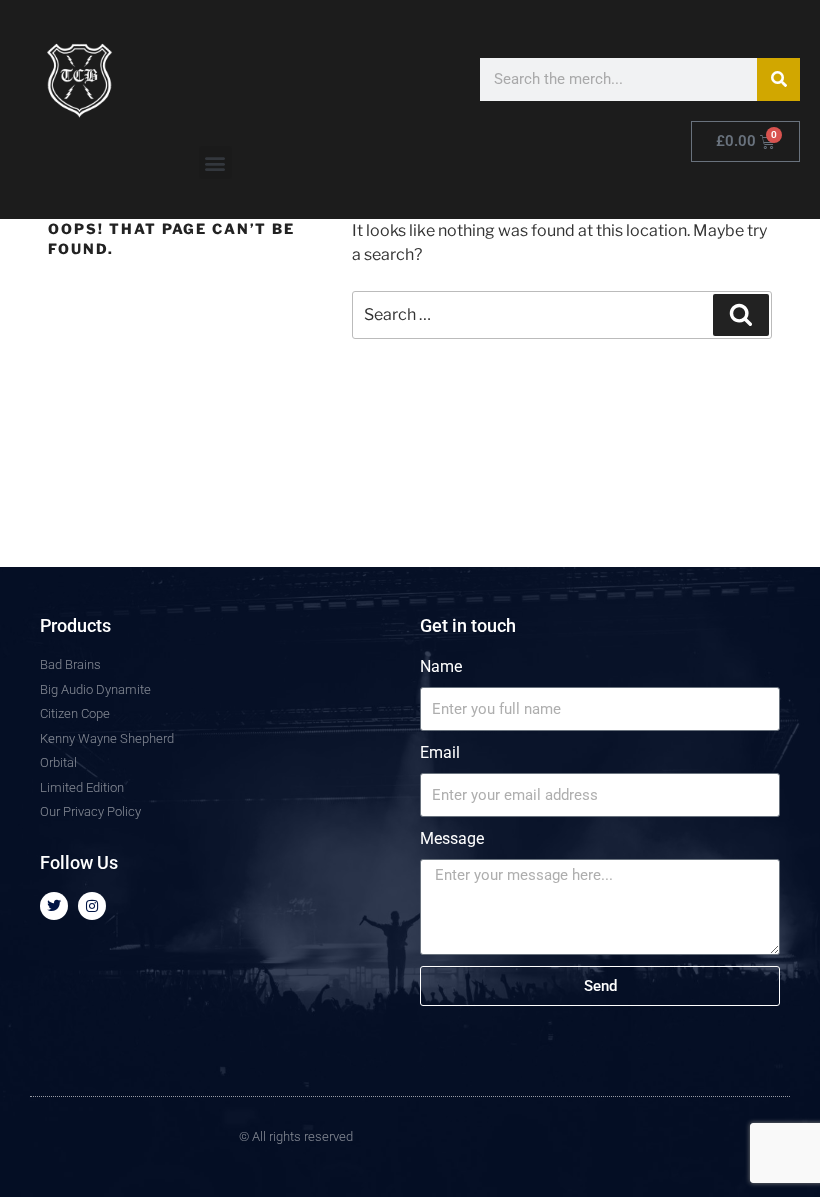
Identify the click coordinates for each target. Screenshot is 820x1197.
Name (441, 666)
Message (452, 838)
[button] (215, 162)
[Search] (778, 79)
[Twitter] (54, 906)
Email (440, 752)
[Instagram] (92, 906)
